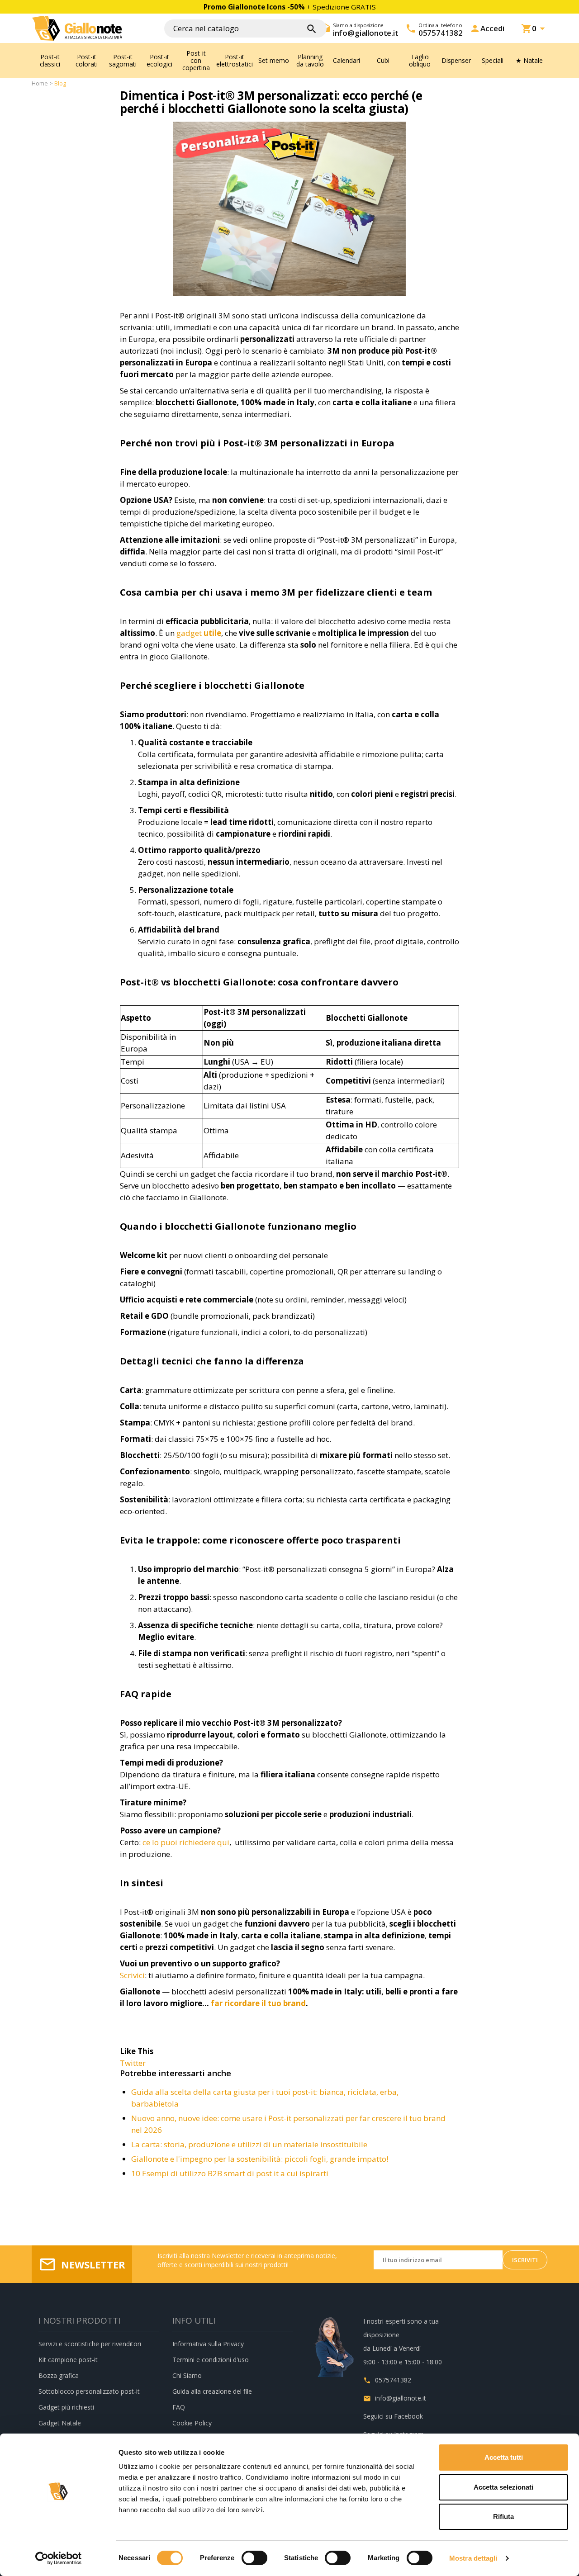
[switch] (254, 2558)
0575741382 (393, 2380)
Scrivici (132, 1975)
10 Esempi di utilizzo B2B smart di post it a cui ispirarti (230, 2173)
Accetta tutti (504, 2457)
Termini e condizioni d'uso (211, 2360)
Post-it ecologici (159, 60)
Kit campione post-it (68, 2360)
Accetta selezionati (503, 2487)
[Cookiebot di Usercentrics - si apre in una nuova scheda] (59, 2558)
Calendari (346, 60)
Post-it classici (50, 60)
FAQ (179, 2407)
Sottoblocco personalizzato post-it (89, 2391)
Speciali (493, 60)
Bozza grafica (59, 2375)
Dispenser (456, 60)
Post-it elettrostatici (235, 60)
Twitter (133, 2063)
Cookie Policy (192, 2423)
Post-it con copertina (196, 60)
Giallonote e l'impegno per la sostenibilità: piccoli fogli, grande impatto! (260, 2159)
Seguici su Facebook (393, 2416)
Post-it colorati (87, 60)
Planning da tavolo (310, 60)
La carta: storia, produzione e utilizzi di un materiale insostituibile (249, 2144)
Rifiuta (503, 2517)
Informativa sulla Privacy (208, 2344)
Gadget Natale (60, 2423)
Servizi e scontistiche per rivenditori (90, 2344)
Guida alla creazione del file (212, 2391)
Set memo (274, 60)
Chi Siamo (187, 2375)
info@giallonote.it (401, 2398)
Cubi (383, 60)
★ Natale (529, 60)
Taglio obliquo (420, 60)
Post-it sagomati (123, 60)
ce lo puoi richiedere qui (186, 1842)
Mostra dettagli (473, 2558)
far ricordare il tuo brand (258, 2003)
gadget (199, 633)
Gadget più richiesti (66, 2407)
